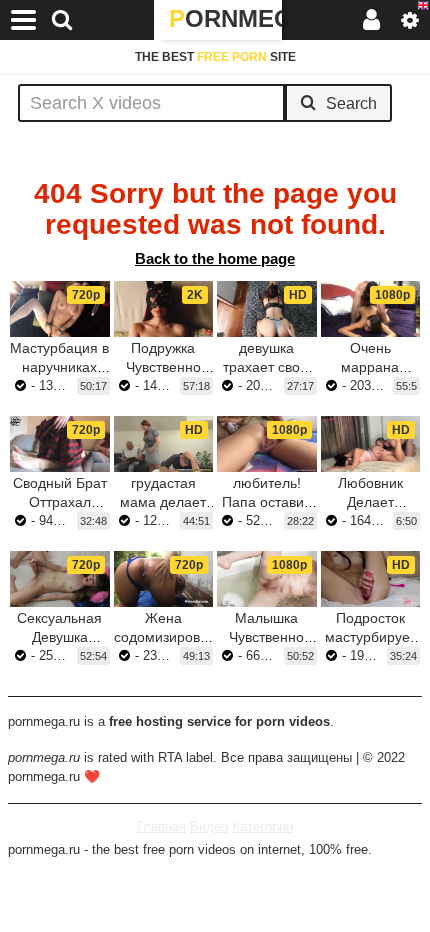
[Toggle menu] (24, 20)
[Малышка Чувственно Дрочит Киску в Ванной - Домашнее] (267, 579)
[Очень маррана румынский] (371, 309)
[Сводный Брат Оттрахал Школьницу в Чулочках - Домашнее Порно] (60, 444)
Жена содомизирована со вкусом (169, 637)
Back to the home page (215, 258)
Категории (262, 826)
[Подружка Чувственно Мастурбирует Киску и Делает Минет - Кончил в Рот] (164, 309)
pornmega (225, 18)
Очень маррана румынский (370, 367)
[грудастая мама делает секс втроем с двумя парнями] (164, 444)
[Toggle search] (62, 20)
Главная (161, 826)
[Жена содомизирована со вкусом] (164, 579)
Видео (209, 826)
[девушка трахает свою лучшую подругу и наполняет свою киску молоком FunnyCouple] (267, 309)
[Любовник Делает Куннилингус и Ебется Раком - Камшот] (371, 444)
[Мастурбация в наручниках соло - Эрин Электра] (60, 309)
